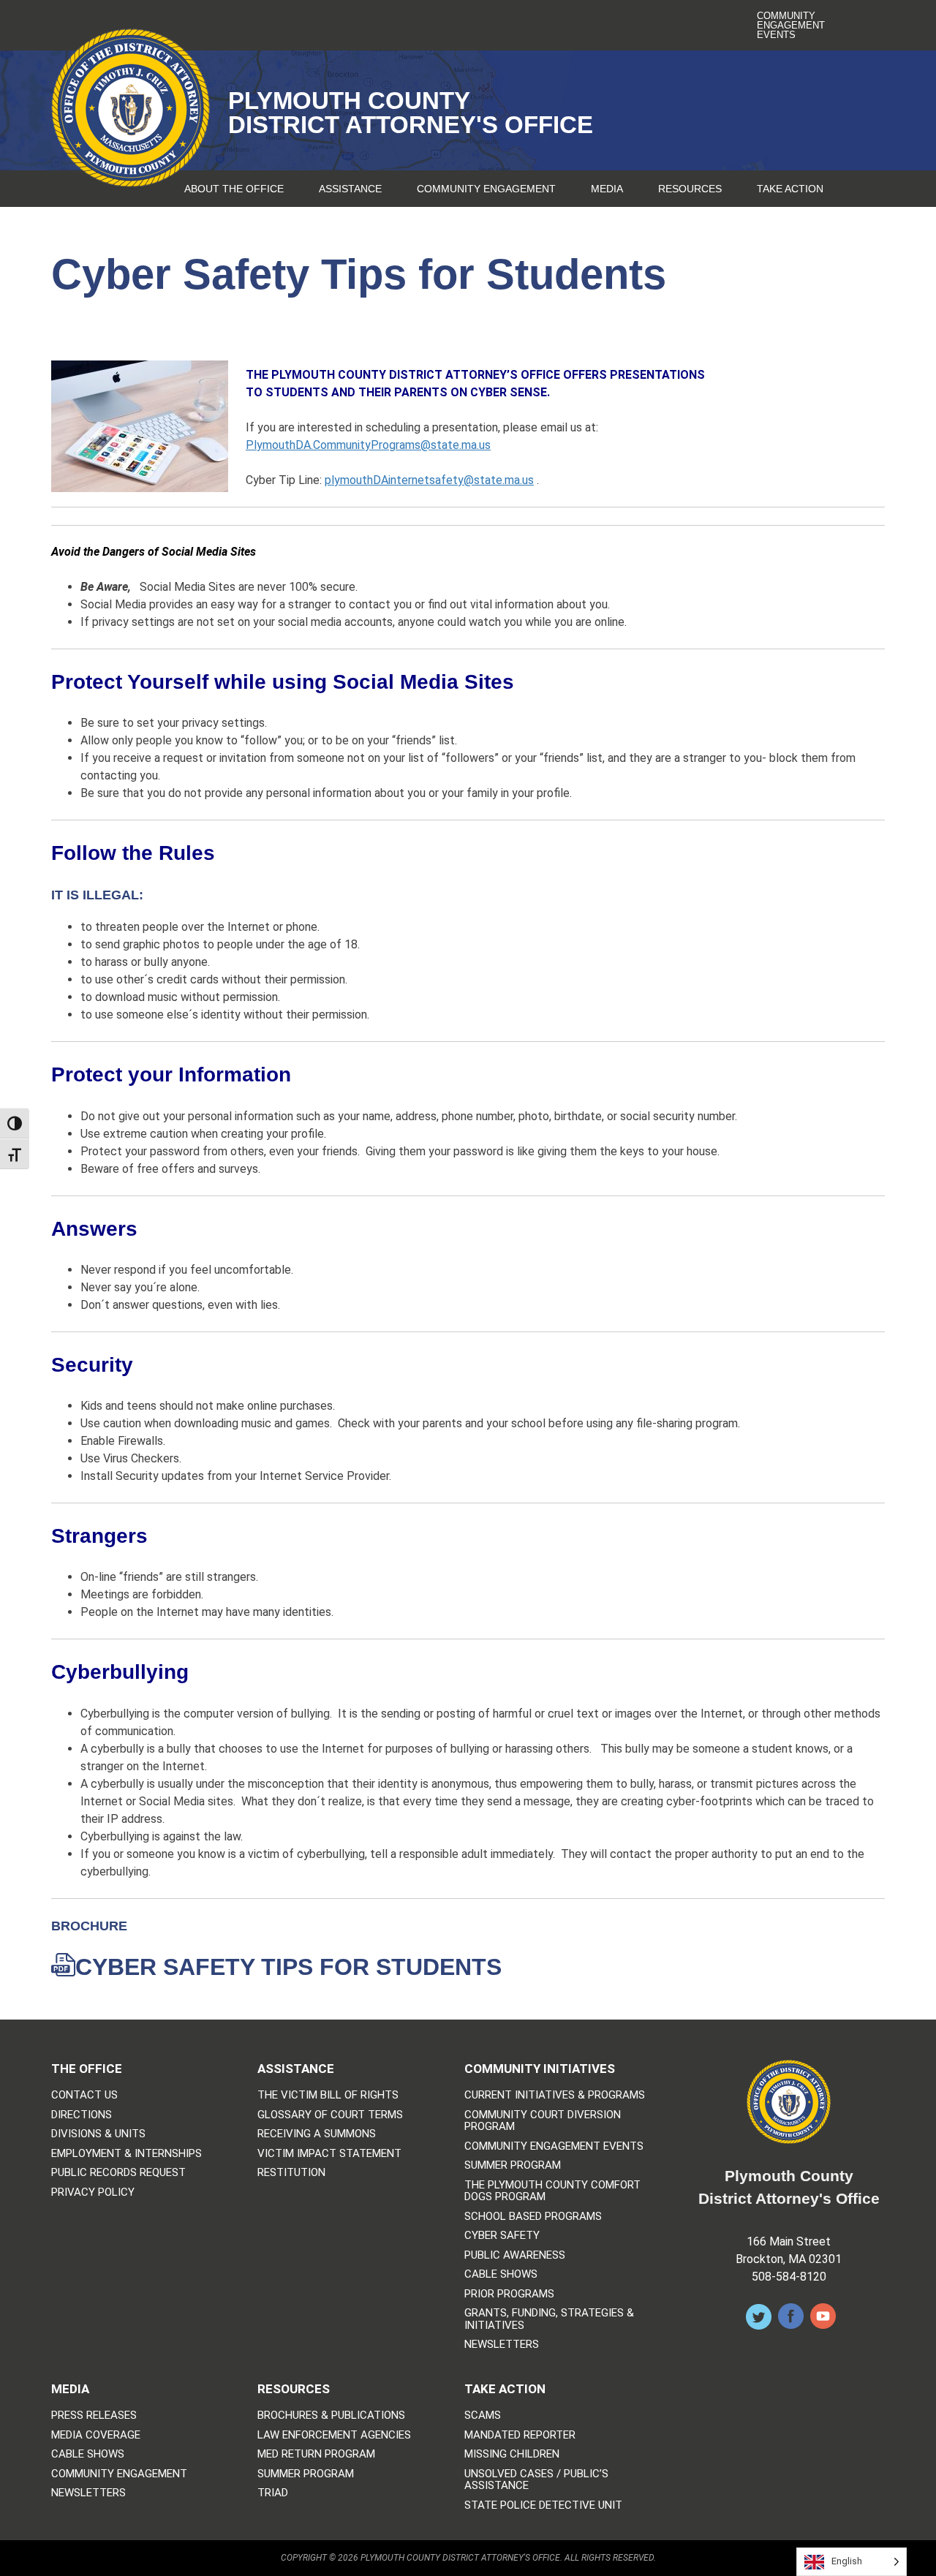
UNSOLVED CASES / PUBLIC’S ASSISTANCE (536, 2480)
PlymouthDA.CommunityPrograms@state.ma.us (368, 445)
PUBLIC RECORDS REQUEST (118, 2173)
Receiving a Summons (317, 2134)
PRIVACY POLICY (93, 2192)
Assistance (350, 189)
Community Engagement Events (791, 25)
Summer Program (513, 2165)
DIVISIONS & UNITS (98, 2134)
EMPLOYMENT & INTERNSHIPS (127, 2154)
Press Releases (94, 2416)
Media (607, 189)
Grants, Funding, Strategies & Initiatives (549, 2319)
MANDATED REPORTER (520, 2435)
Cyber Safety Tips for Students (288, 1967)
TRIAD (273, 2493)
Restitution (291, 2173)
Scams (483, 2416)
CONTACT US (84, 2095)
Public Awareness (515, 2255)
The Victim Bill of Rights (328, 2095)
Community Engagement (486, 189)
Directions (82, 2115)
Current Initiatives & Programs (555, 2095)
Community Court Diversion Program (543, 2121)
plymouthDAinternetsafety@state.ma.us (429, 480)
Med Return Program (316, 2454)
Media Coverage (96, 2435)
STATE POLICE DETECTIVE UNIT (543, 2505)
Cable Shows (501, 2274)
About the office (234, 189)
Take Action (790, 189)
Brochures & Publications (331, 2416)
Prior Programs (509, 2294)
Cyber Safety (502, 2236)
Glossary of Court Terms (330, 2115)
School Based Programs (533, 2217)
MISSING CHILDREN (512, 2454)
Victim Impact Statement (329, 2154)
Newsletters (502, 2345)
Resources (690, 189)
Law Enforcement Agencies (334, 2435)
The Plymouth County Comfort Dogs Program (552, 2191)
